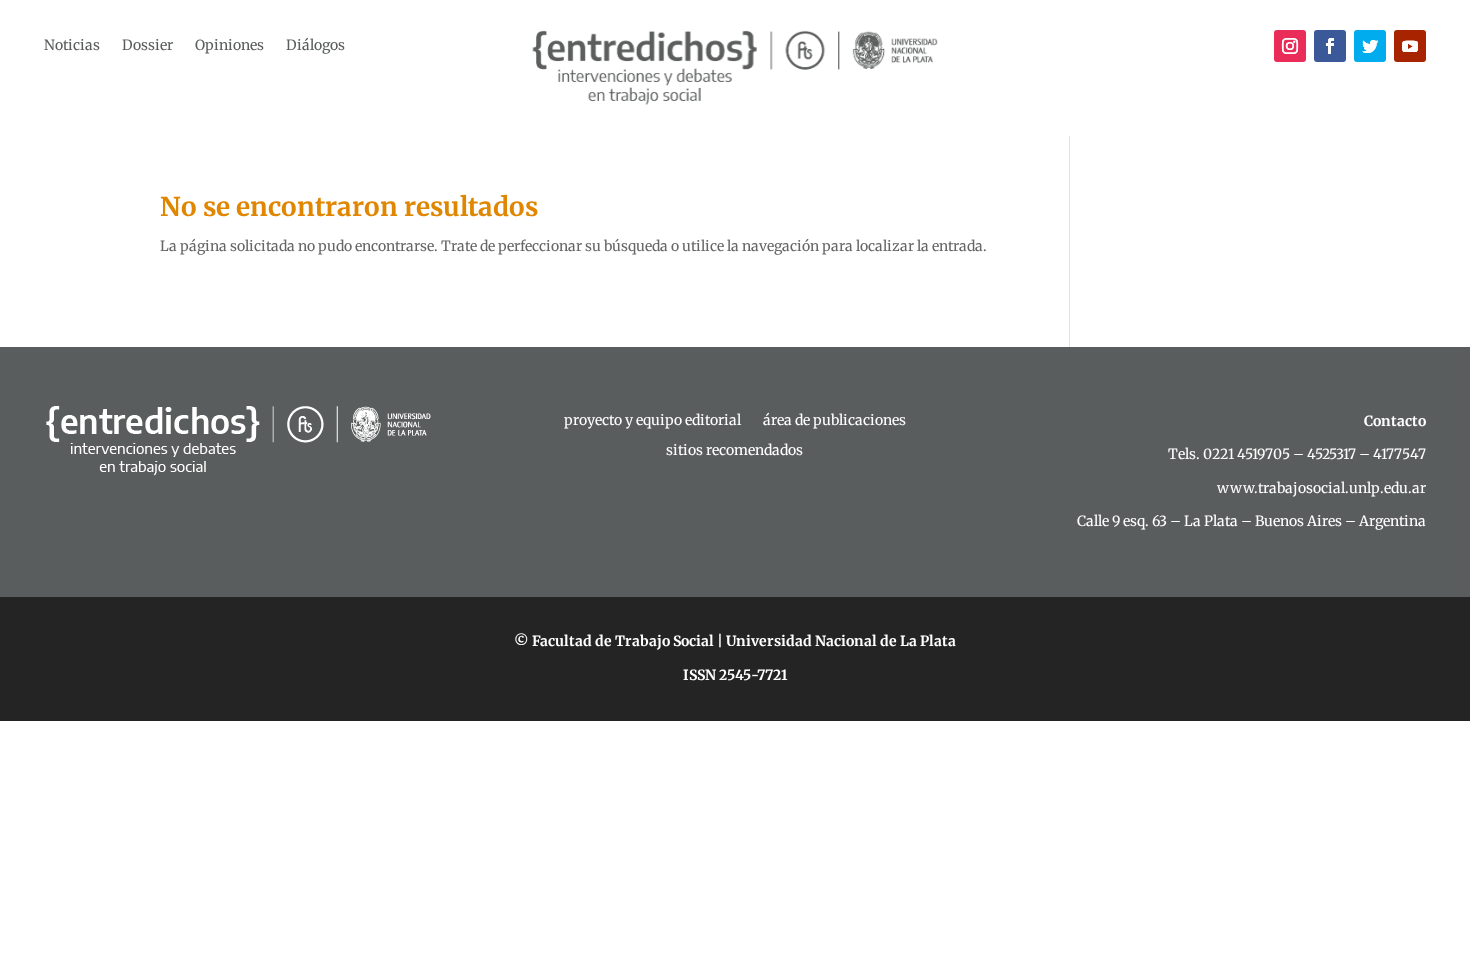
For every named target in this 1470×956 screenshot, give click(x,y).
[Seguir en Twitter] (1370, 46)
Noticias (72, 46)
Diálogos (315, 46)
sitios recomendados (734, 451)
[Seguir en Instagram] (1290, 46)
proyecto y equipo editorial (652, 421)
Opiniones (229, 46)
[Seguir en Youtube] (1410, 46)
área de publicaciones (834, 421)
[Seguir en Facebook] (1330, 46)
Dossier (147, 46)
